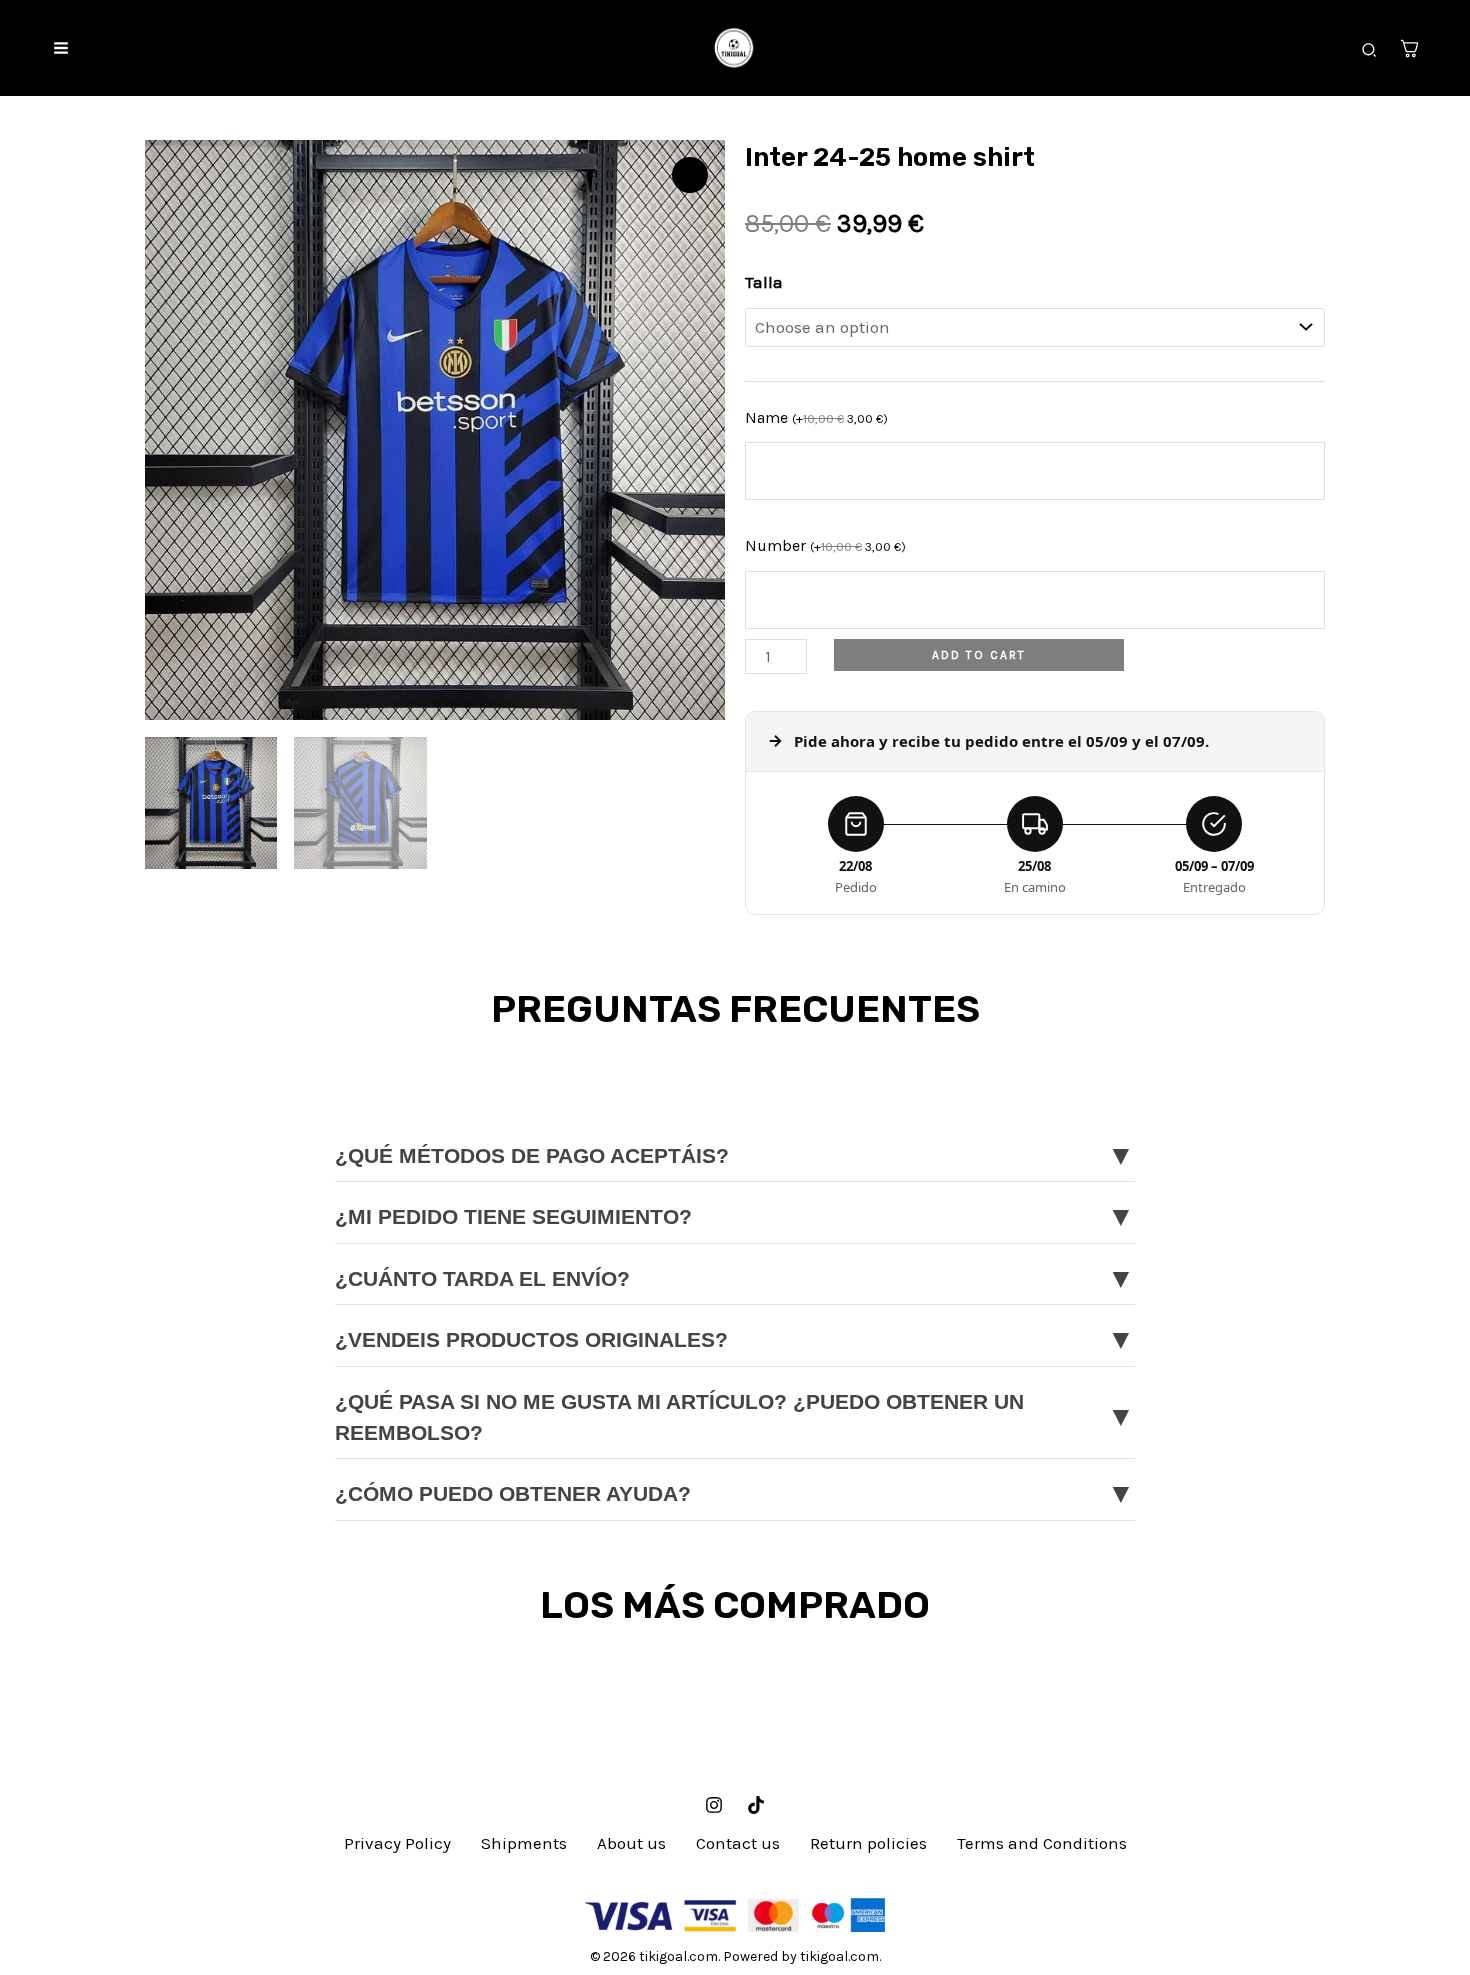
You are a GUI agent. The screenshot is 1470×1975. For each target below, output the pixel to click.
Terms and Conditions (1042, 1843)
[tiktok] (756, 1805)
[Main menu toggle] (61, 48)
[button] (1370, 51)
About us (631, 1843)
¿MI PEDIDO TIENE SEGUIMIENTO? (735, 1216)
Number (825, 545)
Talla (764, 282)
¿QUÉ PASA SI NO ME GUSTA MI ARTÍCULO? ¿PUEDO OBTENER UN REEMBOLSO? (735, 1417)
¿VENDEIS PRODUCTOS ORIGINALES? (735, 1339)
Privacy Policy (397, 1843)
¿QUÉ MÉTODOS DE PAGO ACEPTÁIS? (735, 1155)
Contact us (738, 1843)
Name (816, 417)
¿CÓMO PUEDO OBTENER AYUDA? (735, 1493)
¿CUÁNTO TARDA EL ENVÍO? (735, 1278)
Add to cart (979, 655)
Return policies (868, 1843)
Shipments (524, 1843)
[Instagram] (714, 1805)
